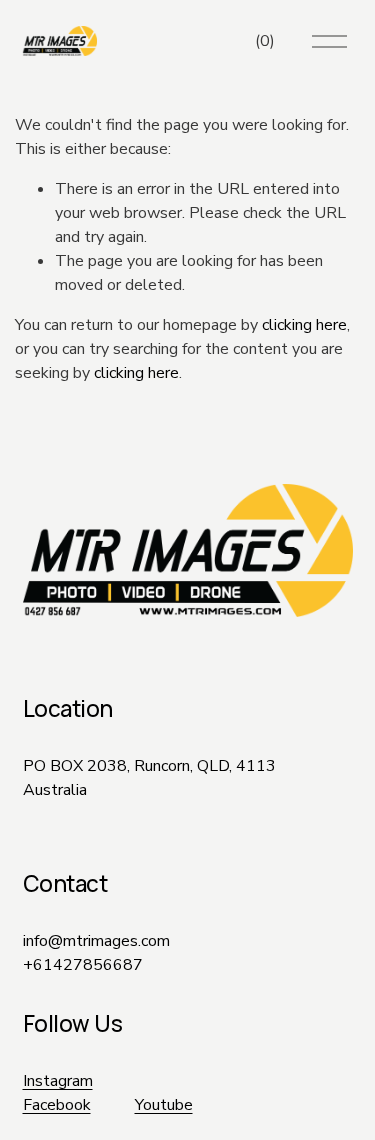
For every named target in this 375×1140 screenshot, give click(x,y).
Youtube (164, 1105)
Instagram (58, 1081)
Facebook (57, 1105)
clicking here (304, 325)
